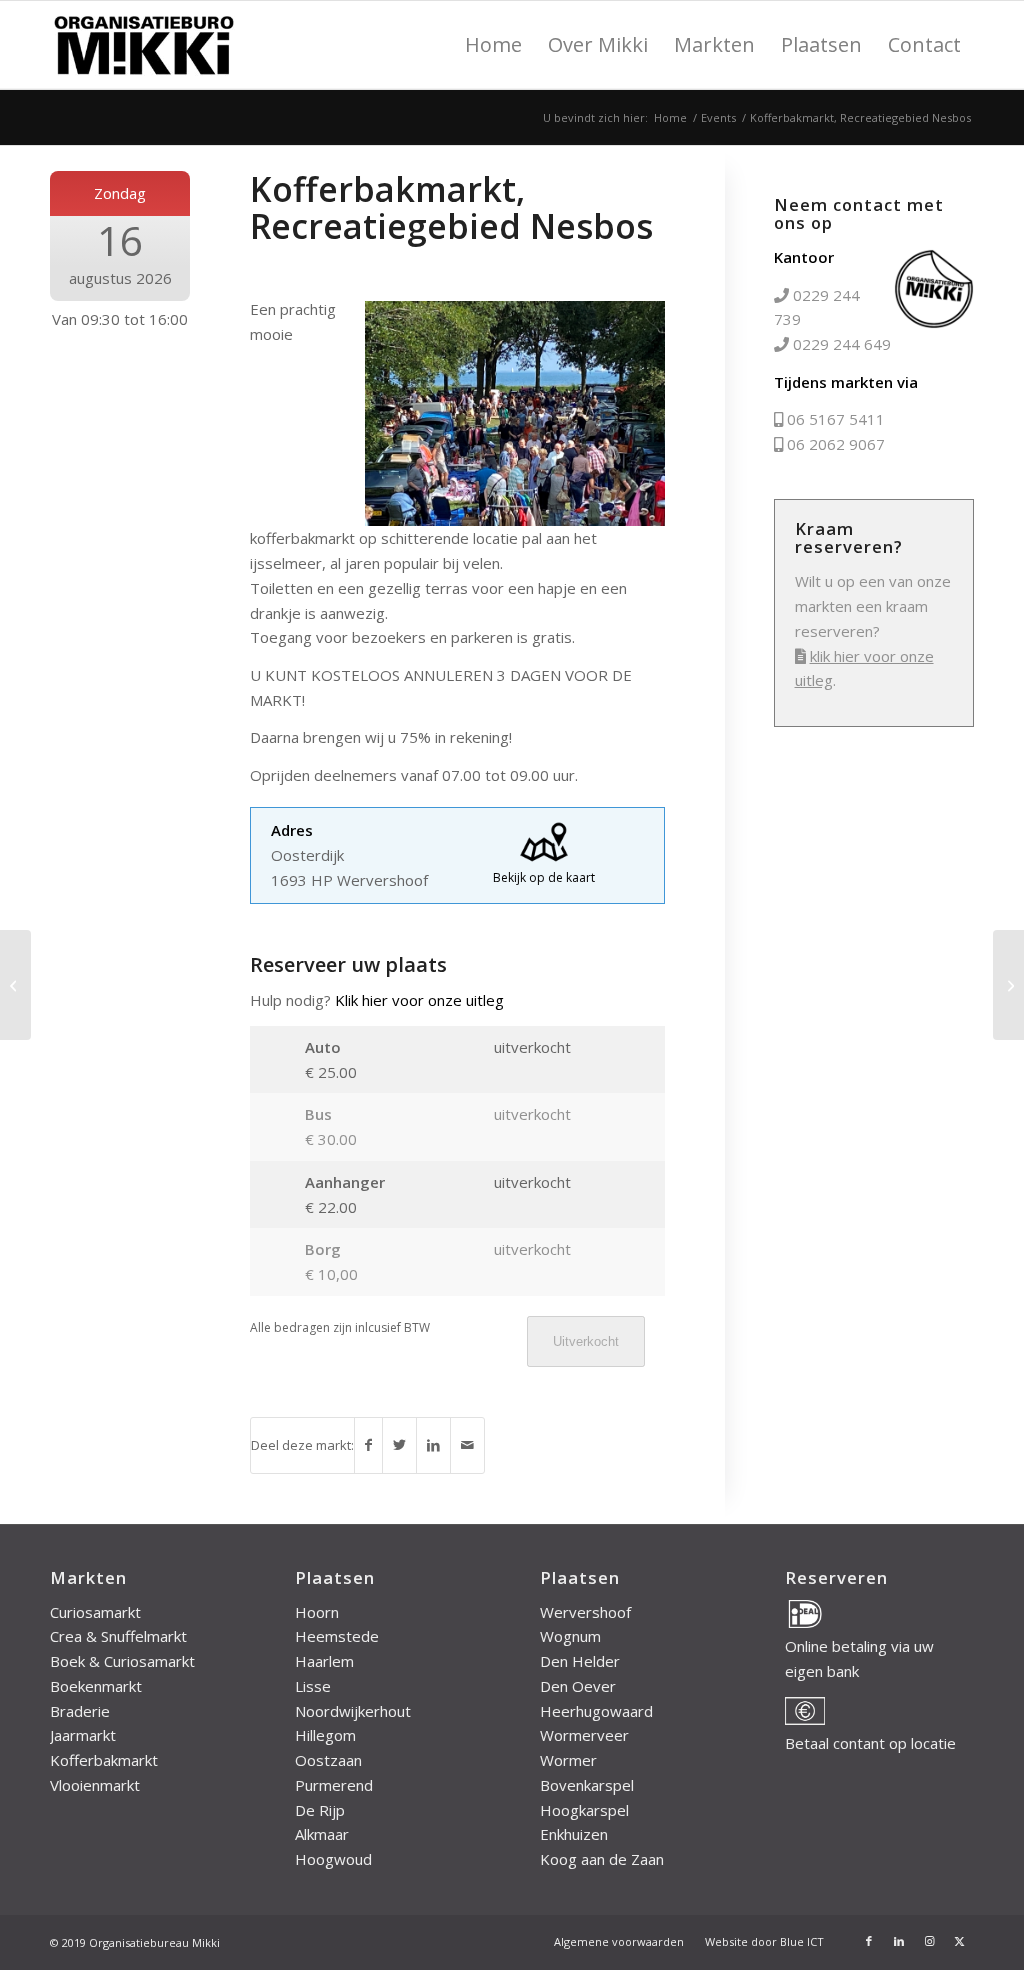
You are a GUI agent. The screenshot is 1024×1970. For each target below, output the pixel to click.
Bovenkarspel (587, 1785)
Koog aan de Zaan (602, 1859)
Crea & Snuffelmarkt (118, 1636)
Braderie (80, 1711)
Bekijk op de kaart (544, 877)
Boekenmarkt (96, 1686)
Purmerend (334, 1785)
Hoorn (317, 1612)
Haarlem (324, 1661)
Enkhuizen (574, 1834)
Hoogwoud (333, 1859)
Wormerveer (584, 1735)
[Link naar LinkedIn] (899, 1941)
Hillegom (325, 1735)
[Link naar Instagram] (929, 1941)
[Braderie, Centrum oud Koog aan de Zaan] (15, 985)
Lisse (313, 1686)
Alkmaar (322, 1834)
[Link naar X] (959, 1941)
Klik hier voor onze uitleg (419, 1000)
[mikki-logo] (143, 45)
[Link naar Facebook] (869, 1941)
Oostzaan (328, 1760)
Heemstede (337, 1636)
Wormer (568, 1760)
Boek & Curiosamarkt (122, 1661)
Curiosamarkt (95, 1612)
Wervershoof (585, 1612)
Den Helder (580, 1661)
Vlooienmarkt (95, 1785)
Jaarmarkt (83, 1735)
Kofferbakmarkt (104, 1760)
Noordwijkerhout (353, 1711)
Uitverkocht (586, 1341)
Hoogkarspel (584, 1810)
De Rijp (320, 1810)
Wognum (570, 1636)
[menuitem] (493, 45)
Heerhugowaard (596, 1711)
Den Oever (578, 1686)
